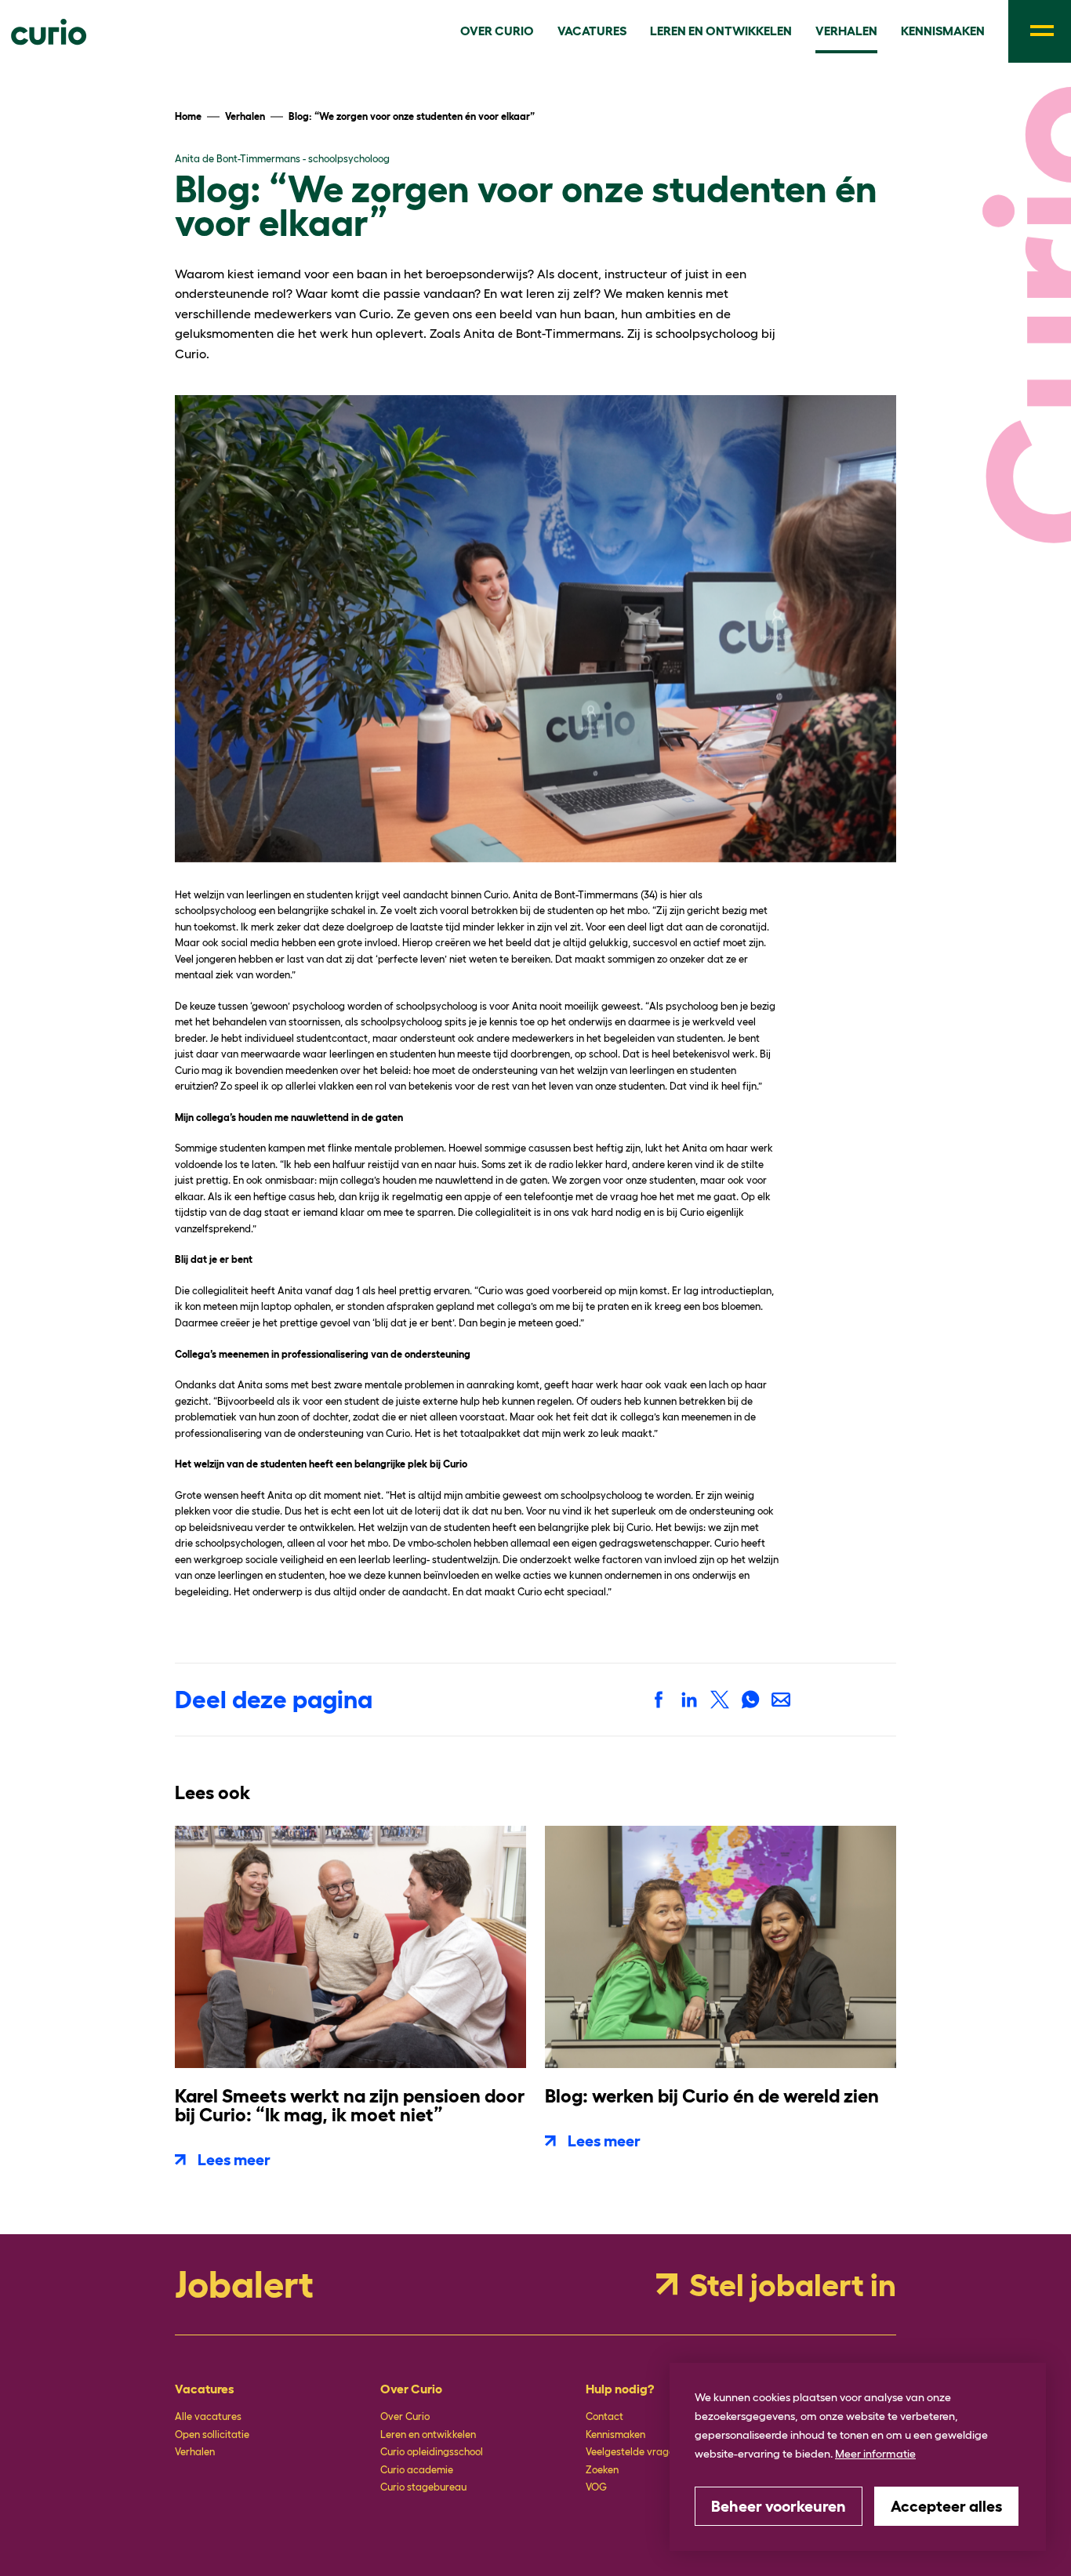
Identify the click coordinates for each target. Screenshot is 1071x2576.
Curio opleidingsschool (432, 2452)
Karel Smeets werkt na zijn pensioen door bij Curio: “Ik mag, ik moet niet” (350, 2105)
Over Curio (405, 2416)
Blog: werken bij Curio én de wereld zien (712, 2096)
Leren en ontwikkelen (428, 2435)
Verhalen (195, 2452)
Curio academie (417, 2470)
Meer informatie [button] (875, 2454)
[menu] (1040, 31)
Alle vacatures (208, 2416)
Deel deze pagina (274, 1700)
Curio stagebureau (423, 2487)
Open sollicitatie (212, 2435)
